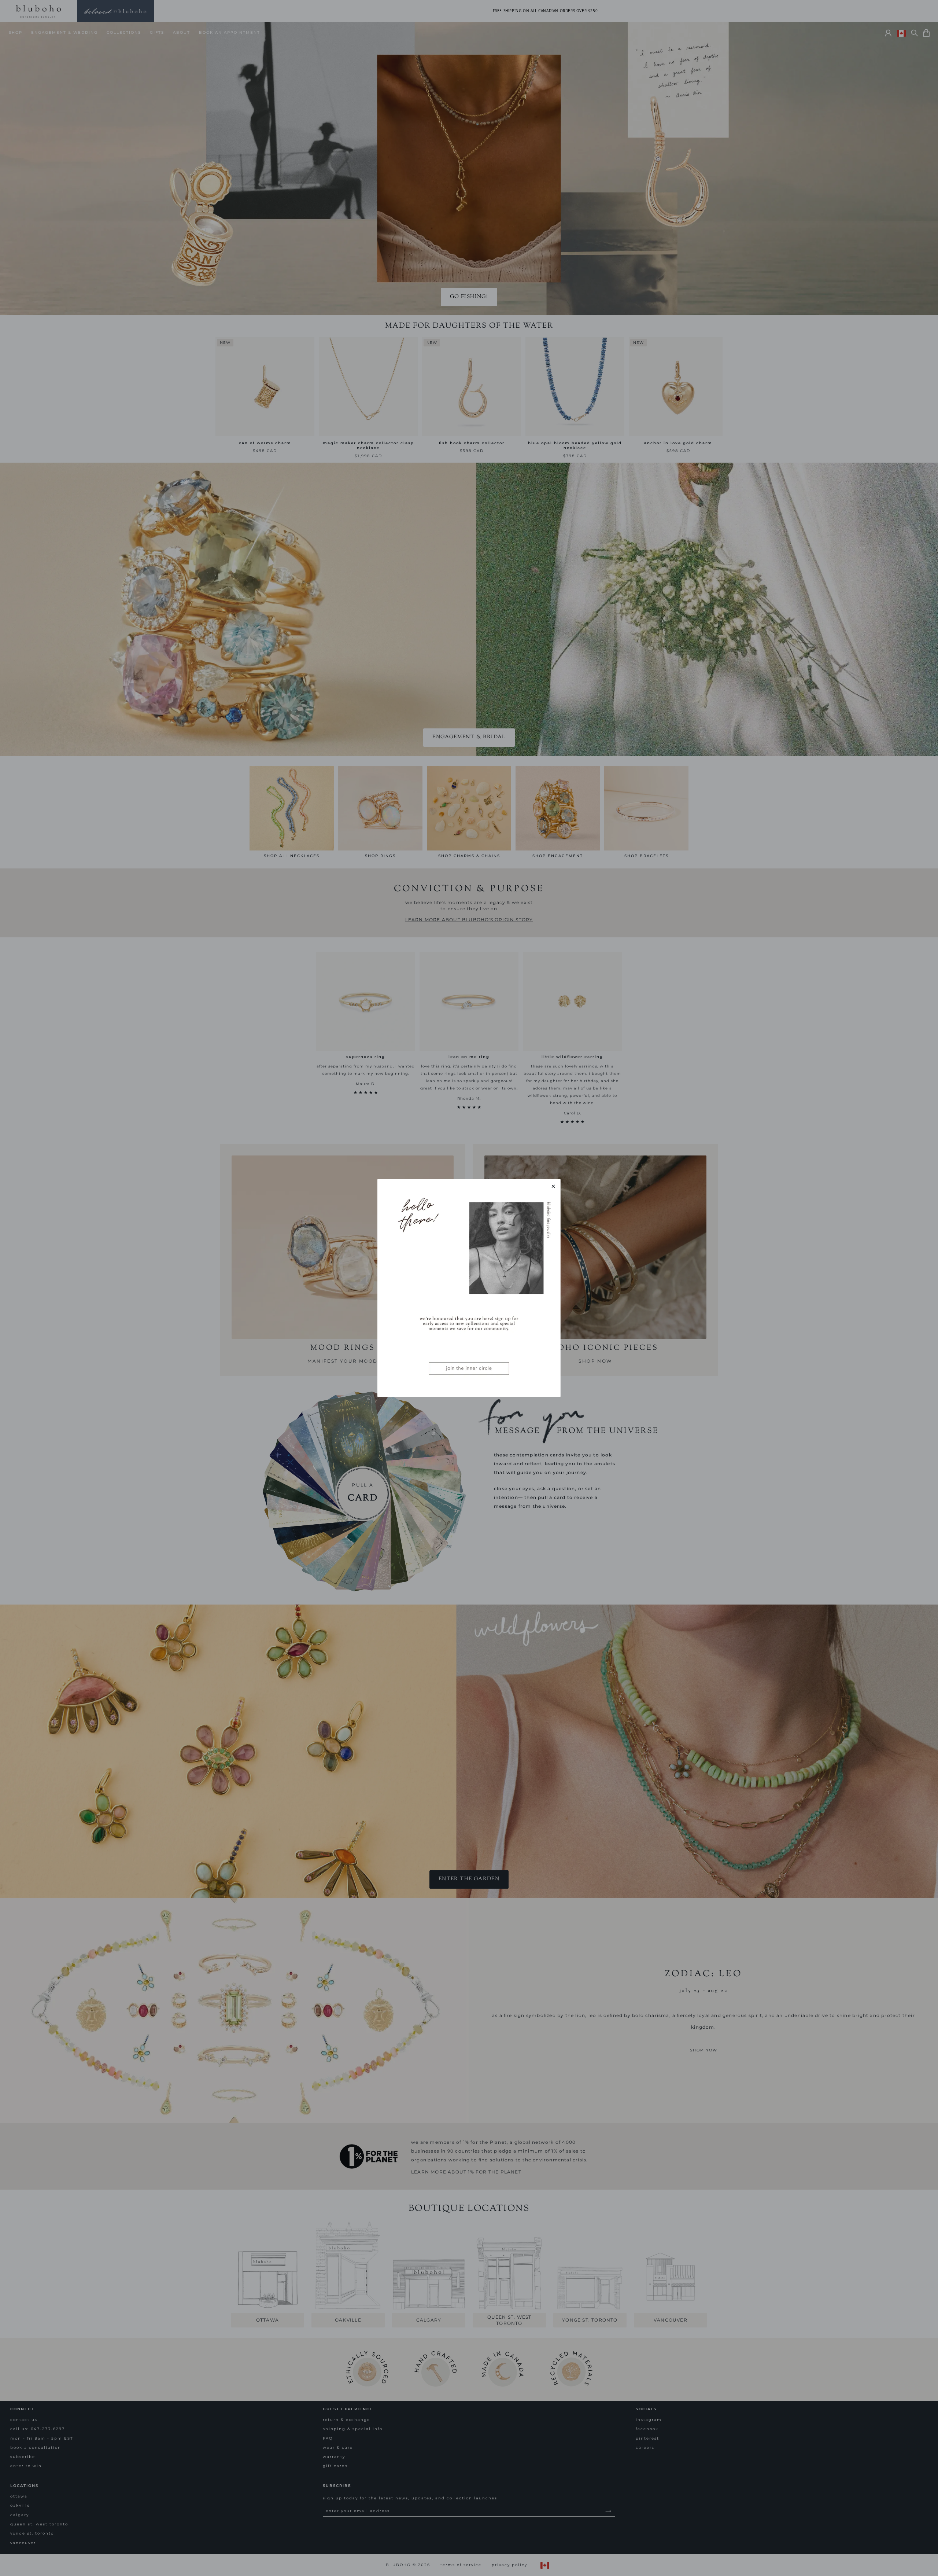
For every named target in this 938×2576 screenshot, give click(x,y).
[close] (553, 1186)
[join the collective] (469, 1288)
